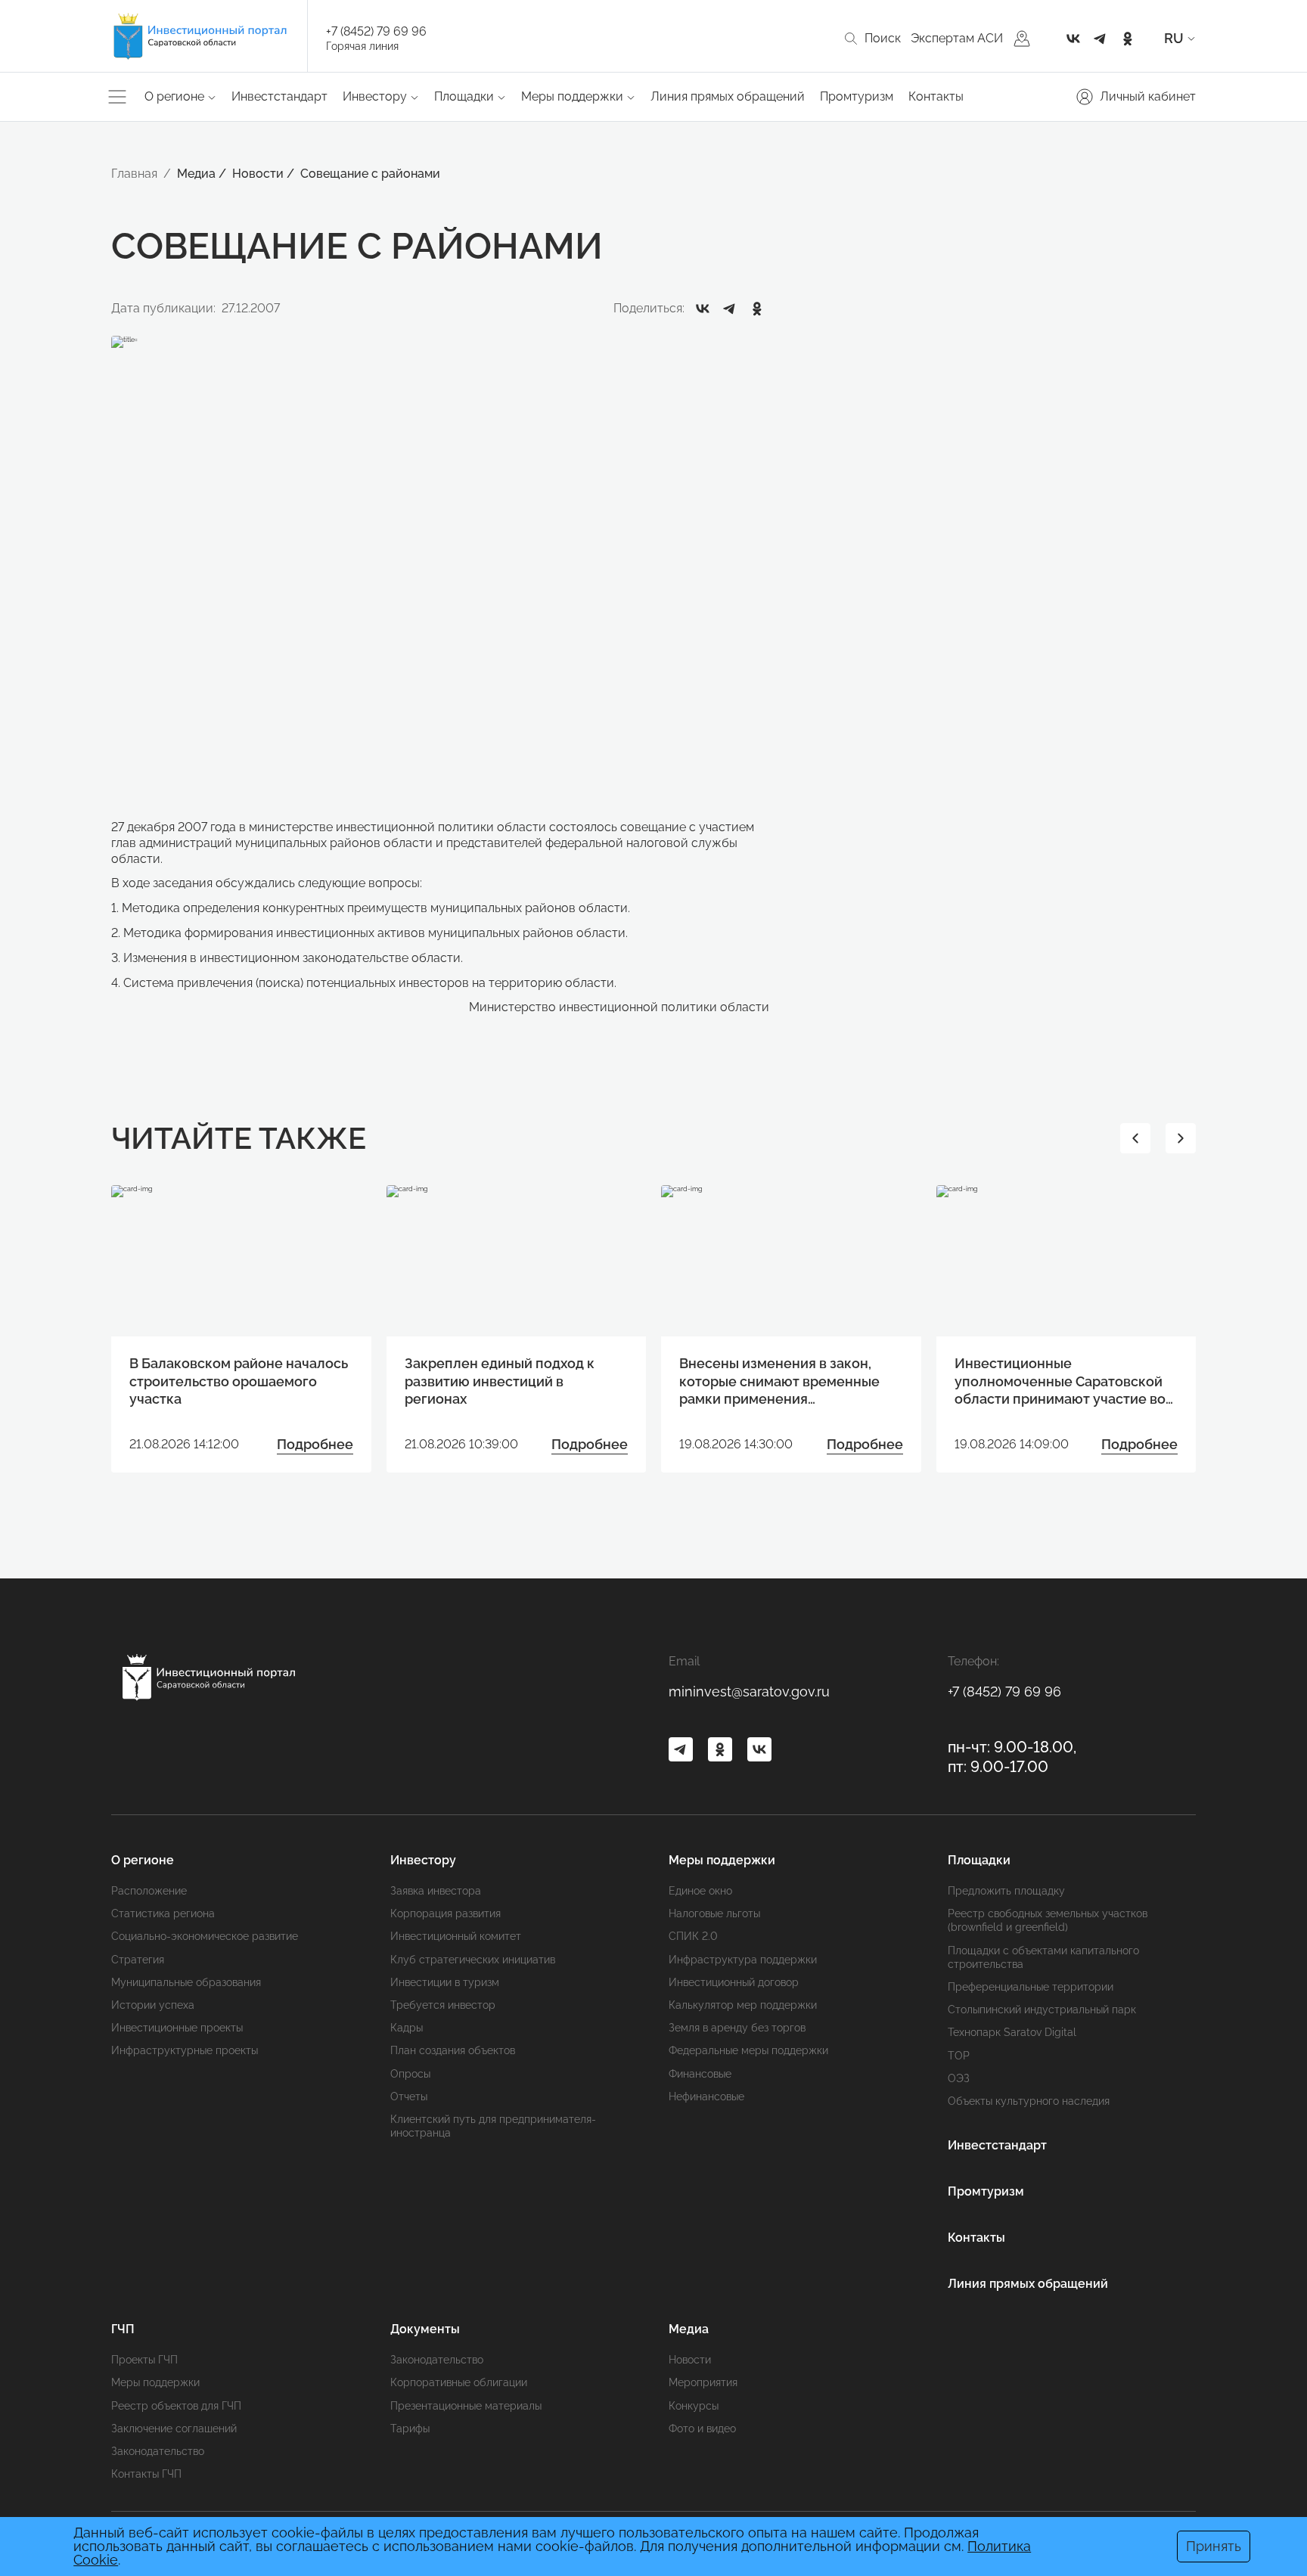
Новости (690, 2360)
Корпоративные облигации (459, 2382)
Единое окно (700, 1891)
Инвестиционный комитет (456, 1936)
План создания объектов (453, 2050)
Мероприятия (703, 2382)
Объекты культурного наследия (1029, 2101)
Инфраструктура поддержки (743, 1960)
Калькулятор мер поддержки (743, 2005)
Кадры (407, 2028)
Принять (1214, 2546)
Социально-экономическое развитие (205, 1936)
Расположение (149, 1891)
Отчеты (409, 2096)
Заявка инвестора (436, 1891)
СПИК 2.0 (693, 1936)
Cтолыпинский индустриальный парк (1042, 2010)
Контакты (936, 96)
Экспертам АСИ (957, 38)
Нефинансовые (706, 2096)
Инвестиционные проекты (177, 2028)
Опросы (410, 2074)
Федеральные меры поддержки (748, 2050)
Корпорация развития (445, 1913)
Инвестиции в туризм (445, 1982)
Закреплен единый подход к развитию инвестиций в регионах (500, 1381)
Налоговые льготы (714, 1913)
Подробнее (315, 1444)
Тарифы (410, 2429)
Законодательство (158, 2451)
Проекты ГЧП (144, 2360)
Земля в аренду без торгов (737, 2028)
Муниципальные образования (186, 1982)
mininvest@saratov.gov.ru (749, 1691)
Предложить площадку (1006, 1891)
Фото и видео (702, 2429)
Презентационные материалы (466, 2406)
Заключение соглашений (174, 2429)
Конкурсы (694, 2406)
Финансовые (700, 2074)
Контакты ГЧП (146, 2474)
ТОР (959, 2056)
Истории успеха (153, 2005)
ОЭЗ (959, 2078)
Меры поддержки (155, 2382)
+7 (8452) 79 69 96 (376, 31)
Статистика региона (163, 1913)
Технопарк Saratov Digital (1012, 2032)
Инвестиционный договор (734, 1982)
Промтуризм (857, 96)
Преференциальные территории (1031, 1987)
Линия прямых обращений (728, 96)
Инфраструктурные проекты (185, 2050)
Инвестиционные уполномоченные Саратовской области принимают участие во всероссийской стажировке (1060, 1381)
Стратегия (138, 1960)
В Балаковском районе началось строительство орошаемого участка (239, 1381)
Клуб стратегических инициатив (473, 1960)
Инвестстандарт (279, 96)
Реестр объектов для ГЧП (176, 2406)
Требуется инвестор (443, 2005)
